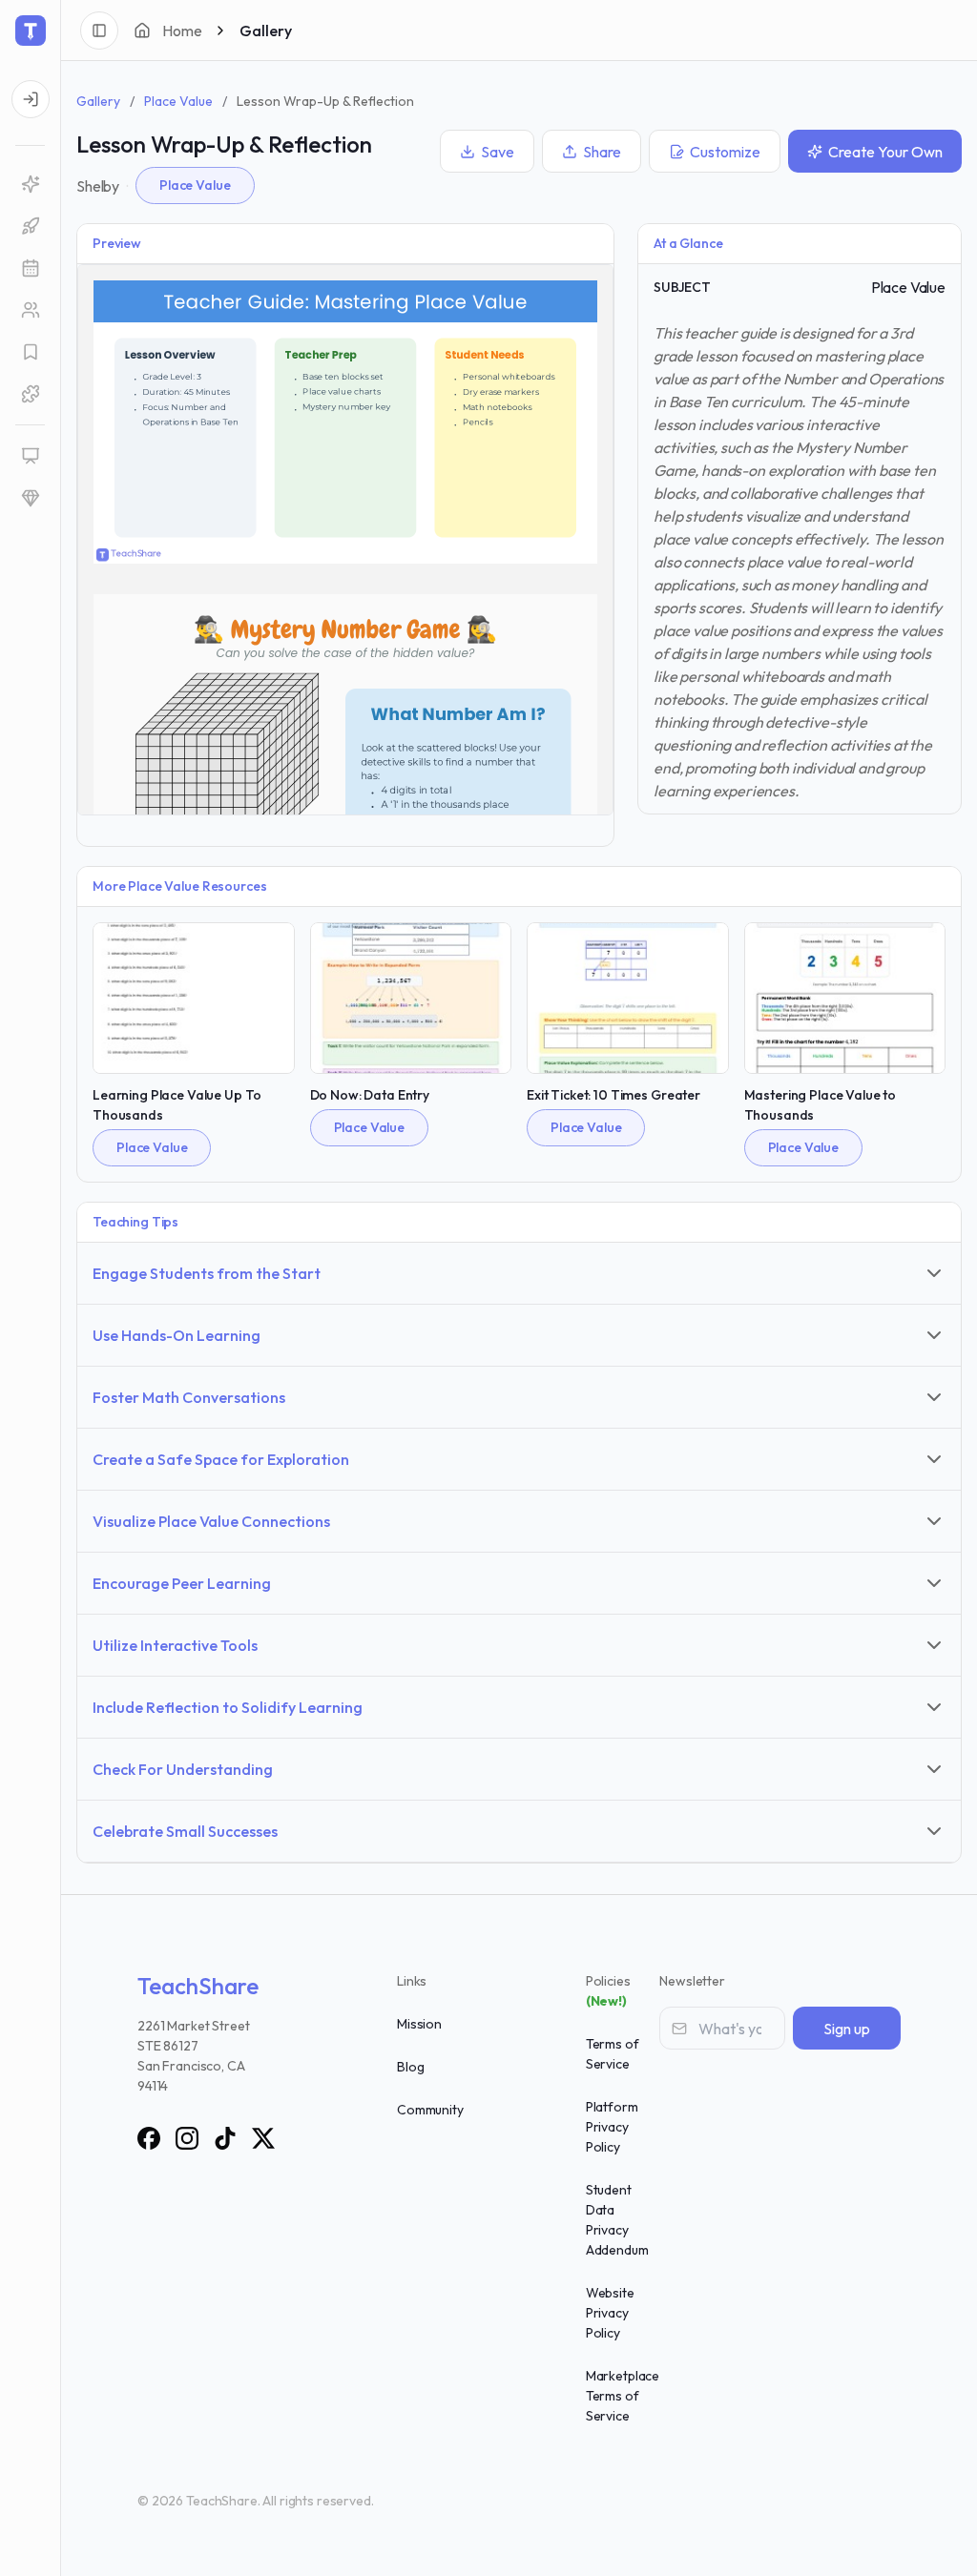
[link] (30, 184)
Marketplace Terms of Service (623, 2396)
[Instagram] (187, 2138)
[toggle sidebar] (99, 31)
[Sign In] (31, 99)
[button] (30, 268)
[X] (263, 2138)
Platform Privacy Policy (612, 2127)
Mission (419, 2024)
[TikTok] (225, 2138)
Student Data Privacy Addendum (617, 2220)
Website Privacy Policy (610, 2313)
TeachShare (198, 1986)
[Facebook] (149, 2138)
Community (430, 2110)
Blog (410, 2067)
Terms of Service (613, 2054)
